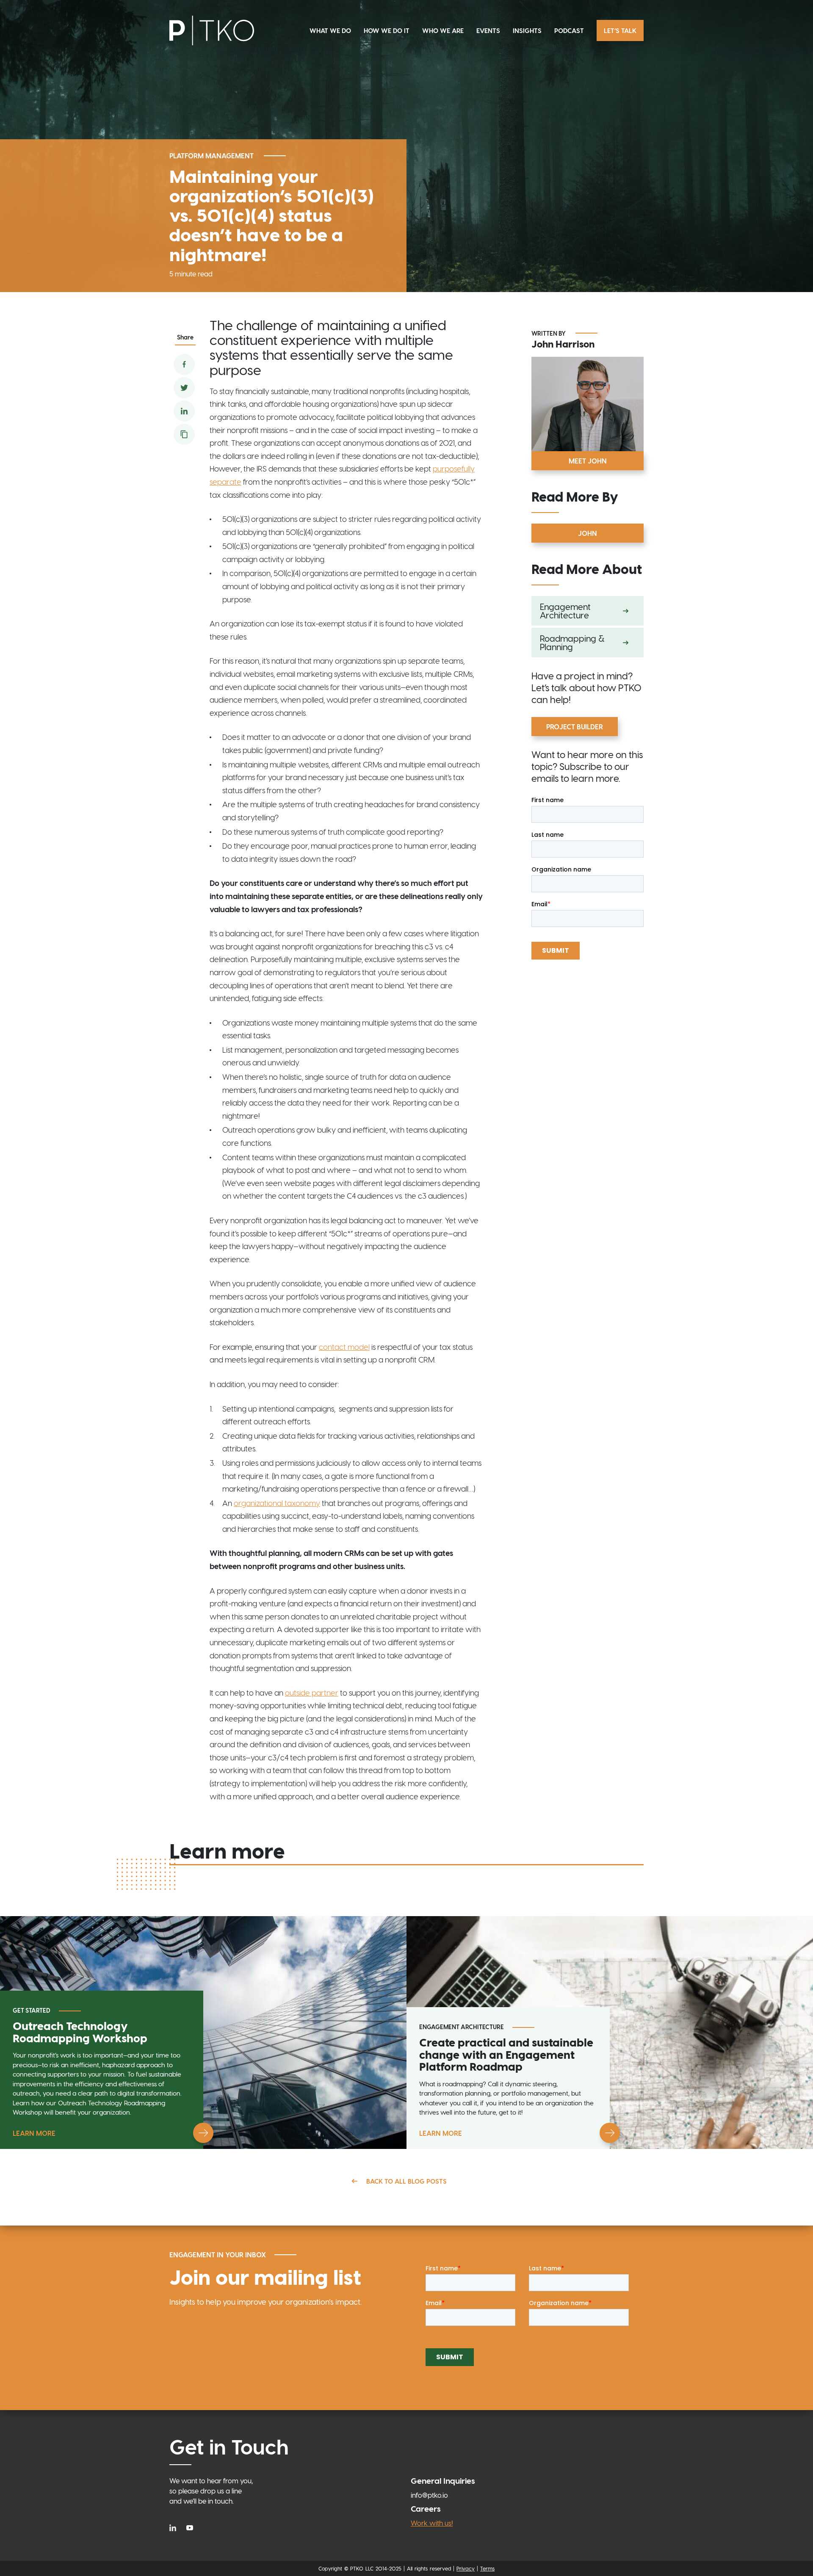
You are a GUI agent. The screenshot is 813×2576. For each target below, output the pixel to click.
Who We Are (443, 30)
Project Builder (575, 727)
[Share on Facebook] (184, 364)
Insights (527, 30)
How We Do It (387, 30)
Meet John (588, 461)
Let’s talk (620, 30)
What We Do (330, 30)
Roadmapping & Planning (572, 643)
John (588, 533)
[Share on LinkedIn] (184, 411)
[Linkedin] (175, 2527)
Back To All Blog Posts (406, 2181)
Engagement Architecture (565, 611)
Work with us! (432, 2523)
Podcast (569, 30)
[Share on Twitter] (184, 388)
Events (488, 30)
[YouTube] (190, 2527)
